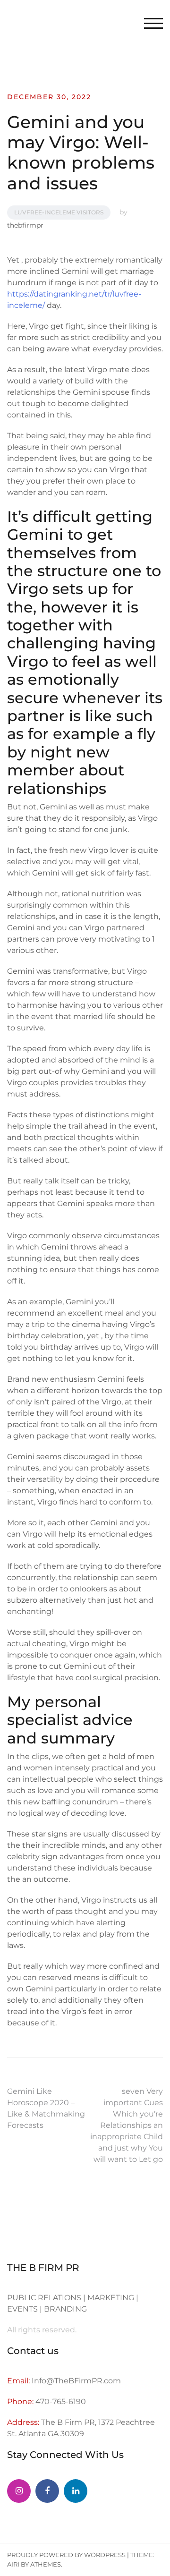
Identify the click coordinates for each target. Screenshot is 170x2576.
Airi (13, 2564)
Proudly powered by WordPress (66, 2555)
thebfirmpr (25, 225)
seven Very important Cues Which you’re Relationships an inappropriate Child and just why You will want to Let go (127, 2125)
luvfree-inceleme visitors (59, 212)
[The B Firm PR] (47, 2491)
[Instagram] (19, 2491)
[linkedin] (76, 2491)
